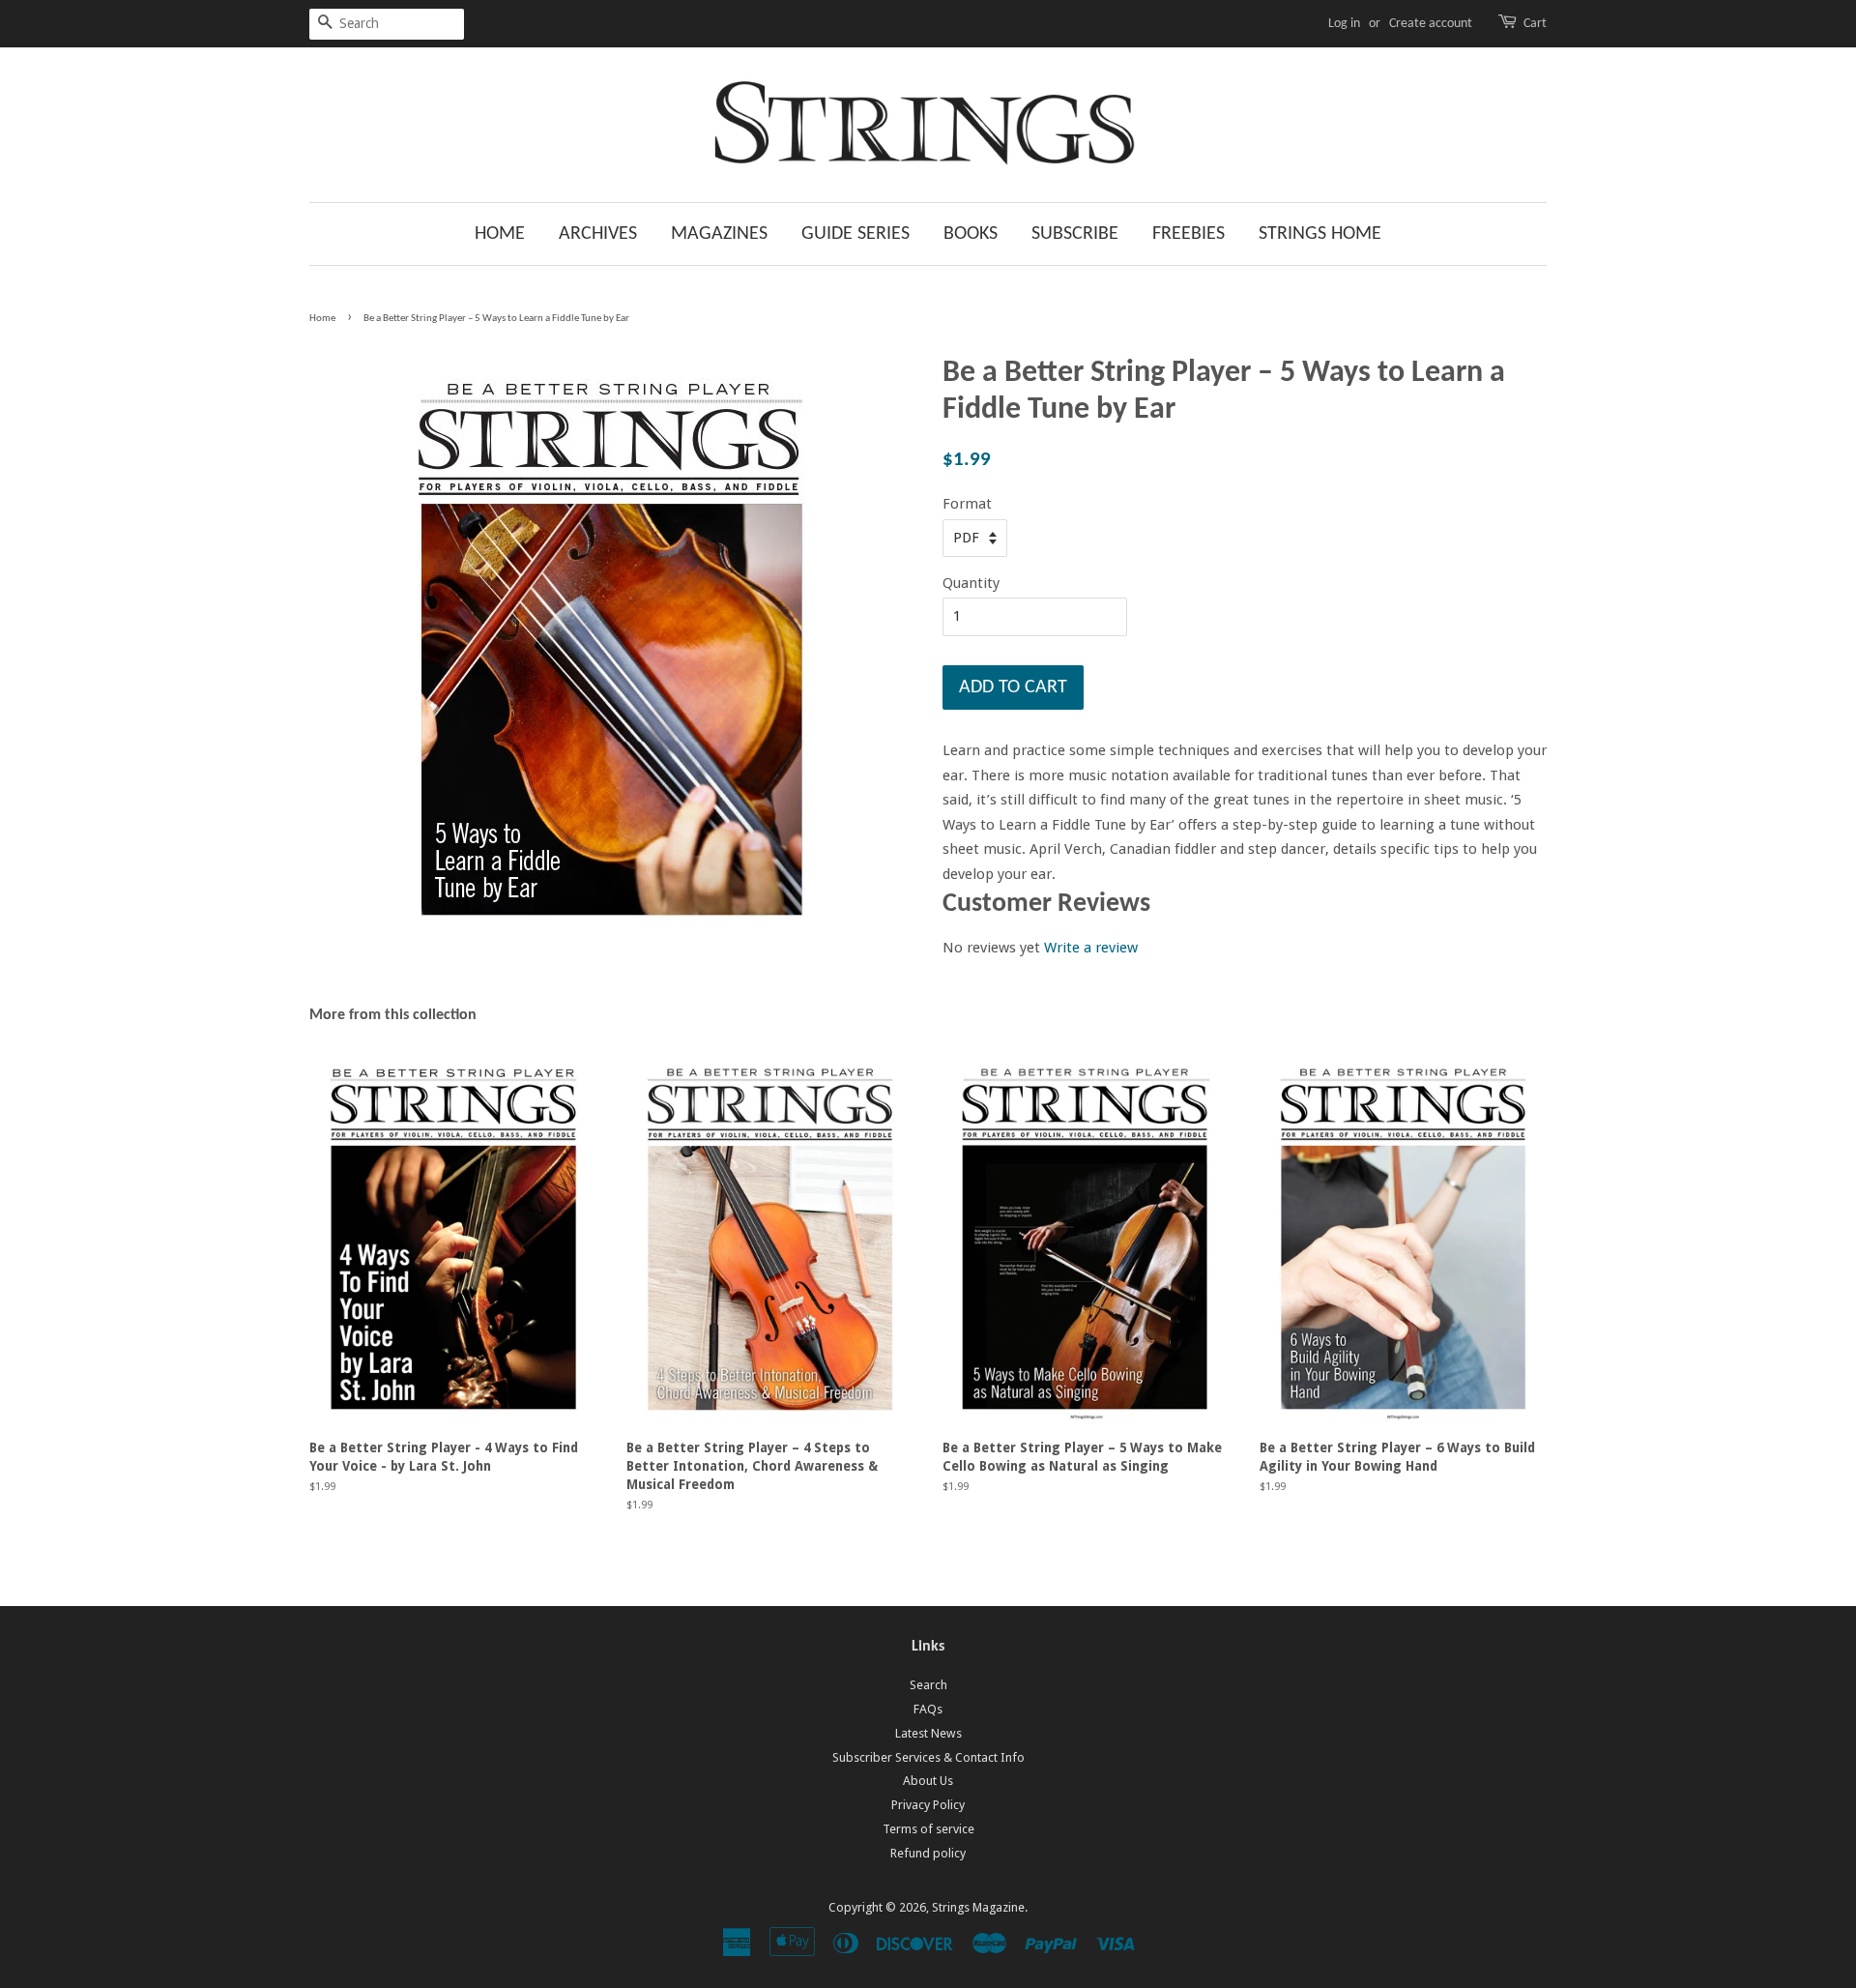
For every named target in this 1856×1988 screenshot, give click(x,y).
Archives (598, 234)
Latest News (928, 1733)
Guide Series (855, 234)
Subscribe (1075, 234)
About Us (928, 1781)
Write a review (1091, 948)
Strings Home (1320, 234)
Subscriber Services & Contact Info (928, 1757)
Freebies (1189, 234)
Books (971, 234)
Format (967, 504)
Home (500, 234)
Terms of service (928, 1829)
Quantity (971, 583)
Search (928, 1685)
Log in (1344, 24)
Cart (1535, 24)
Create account (1431, 24)
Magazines (719, 234)
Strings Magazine (978, 1907)
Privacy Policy (928, 1805)
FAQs (928, 1709)
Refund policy (928, 1853)
